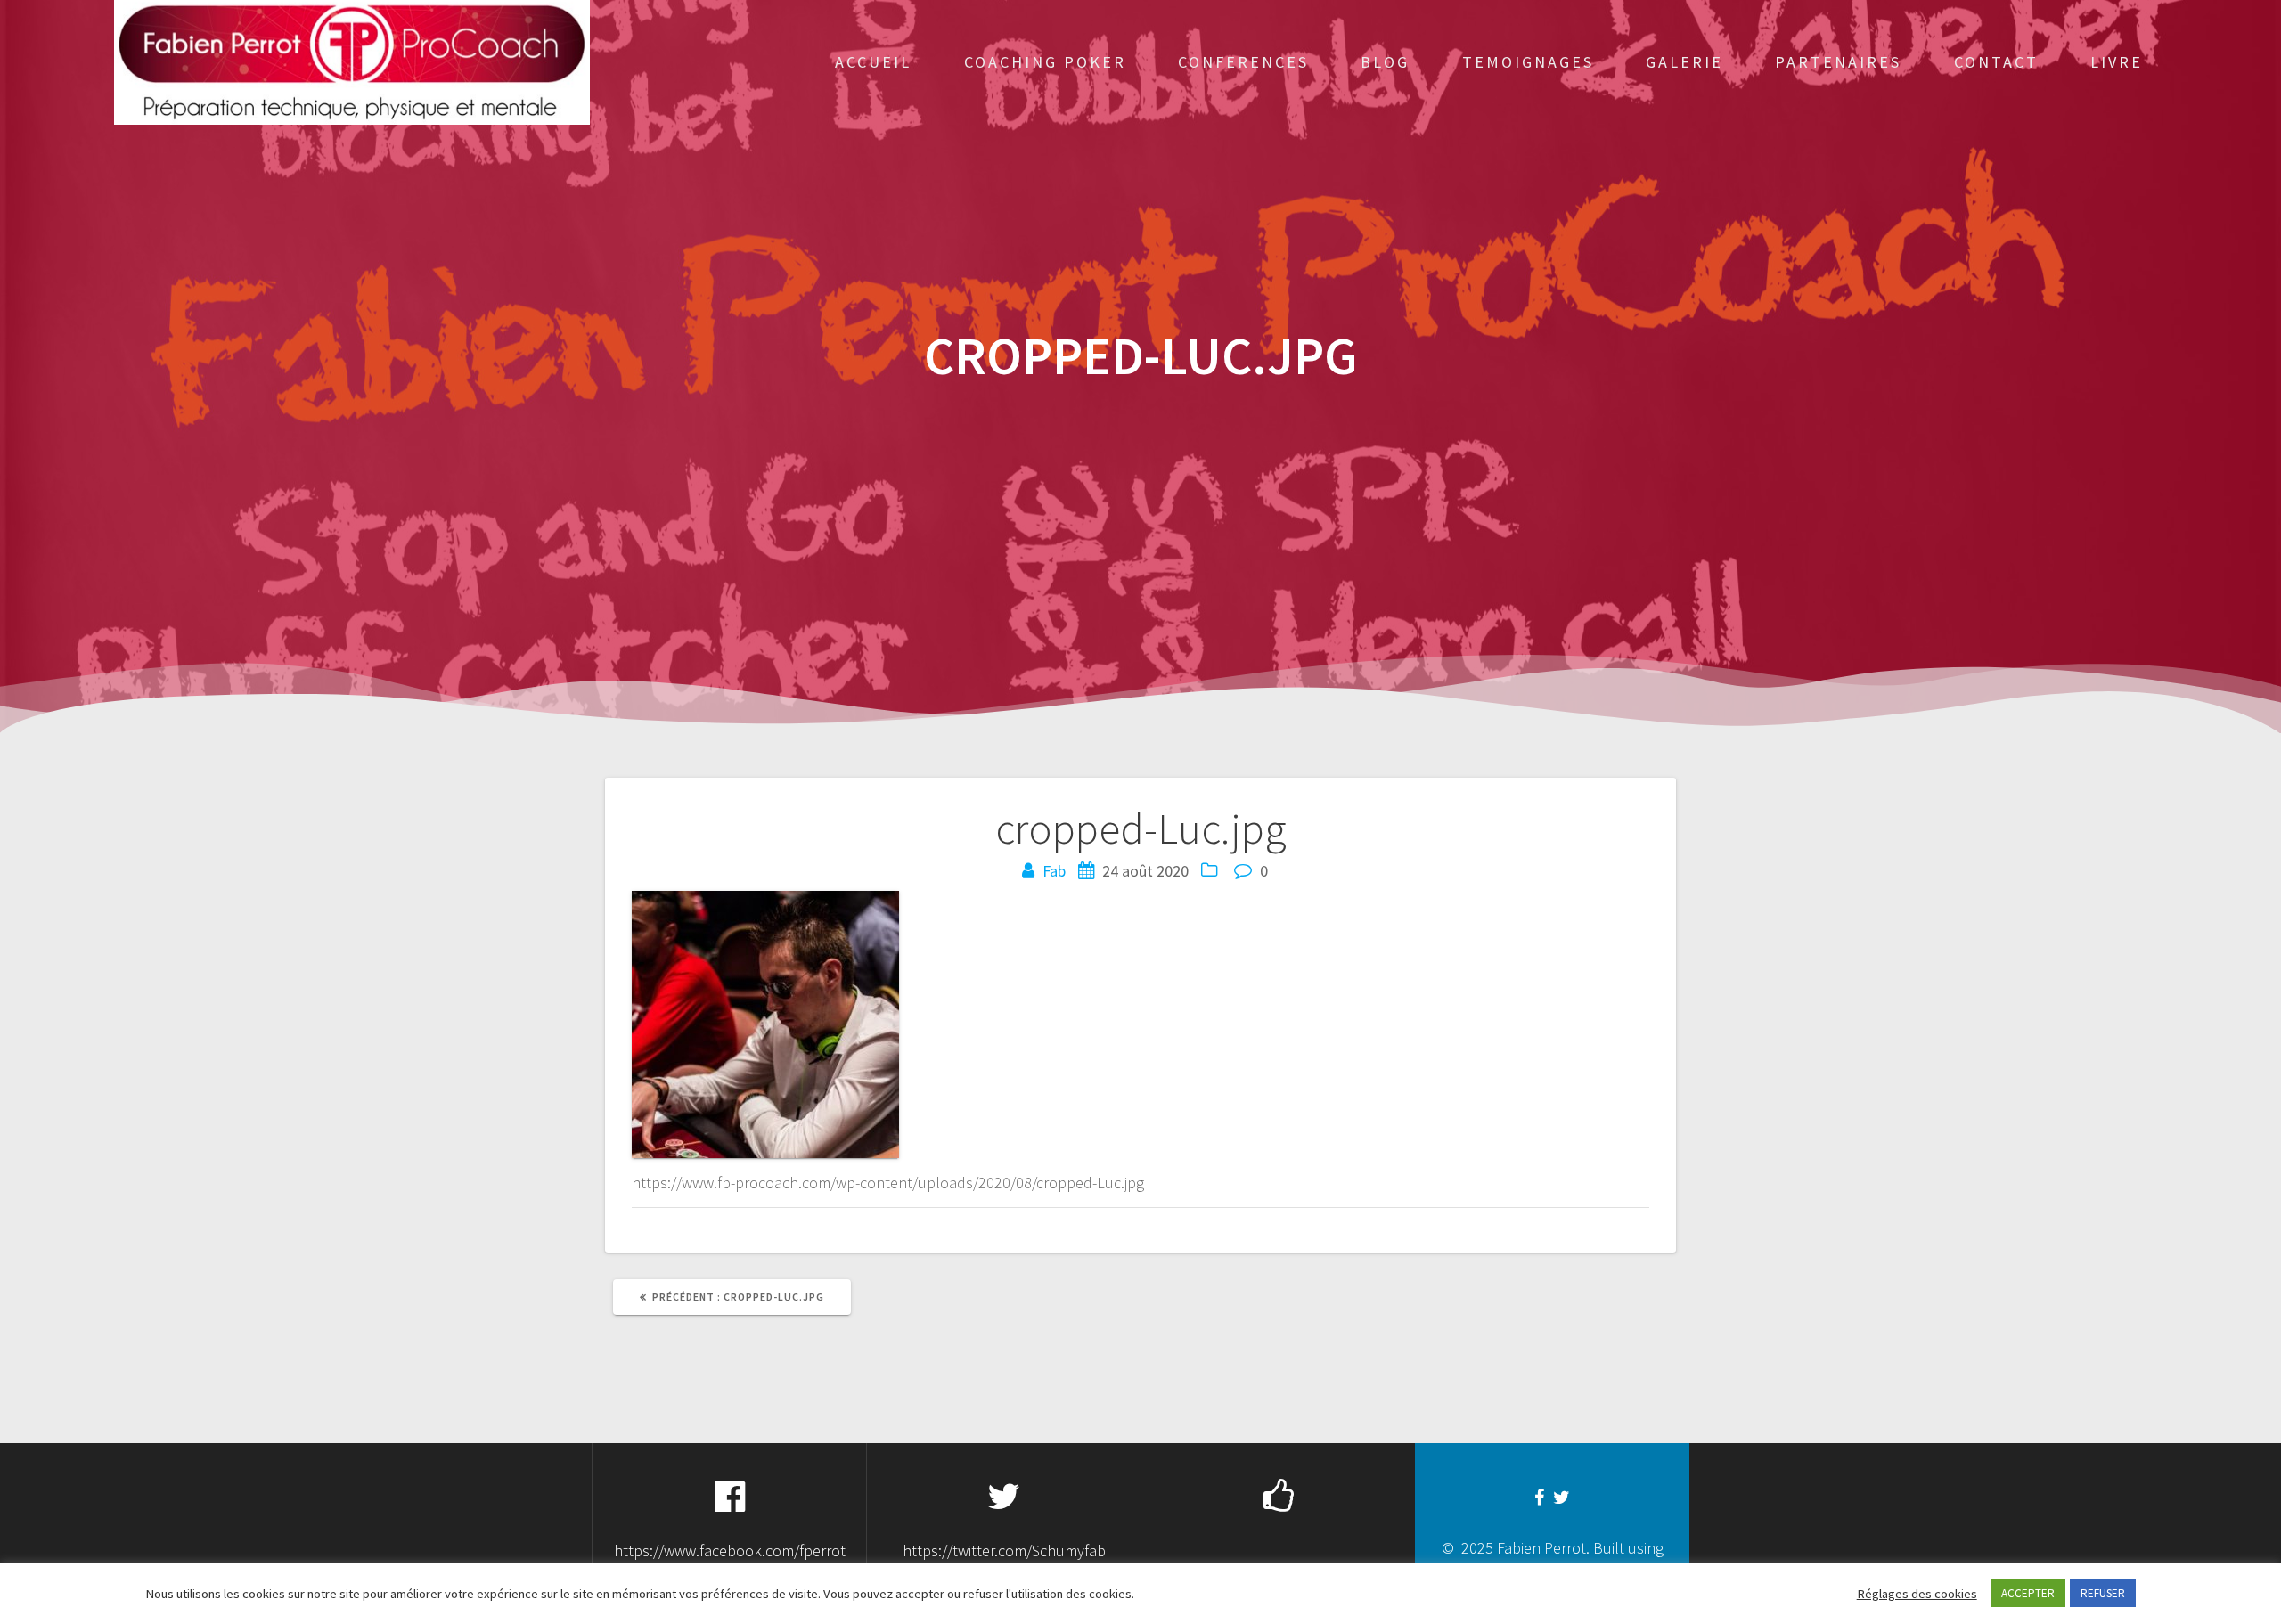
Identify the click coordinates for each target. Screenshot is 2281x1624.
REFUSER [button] (2103, 1593)
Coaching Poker (1045, 62)
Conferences (1243, 62)
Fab (1054, 871)
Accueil (873, 62)
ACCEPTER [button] (2028, 1593)
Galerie (1684, 62)
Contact (1996, 62)
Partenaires (1838, 62)
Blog (1385, 62)
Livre (2117, 62)
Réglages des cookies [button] (1917, 1594)
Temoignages (1528, 62)
